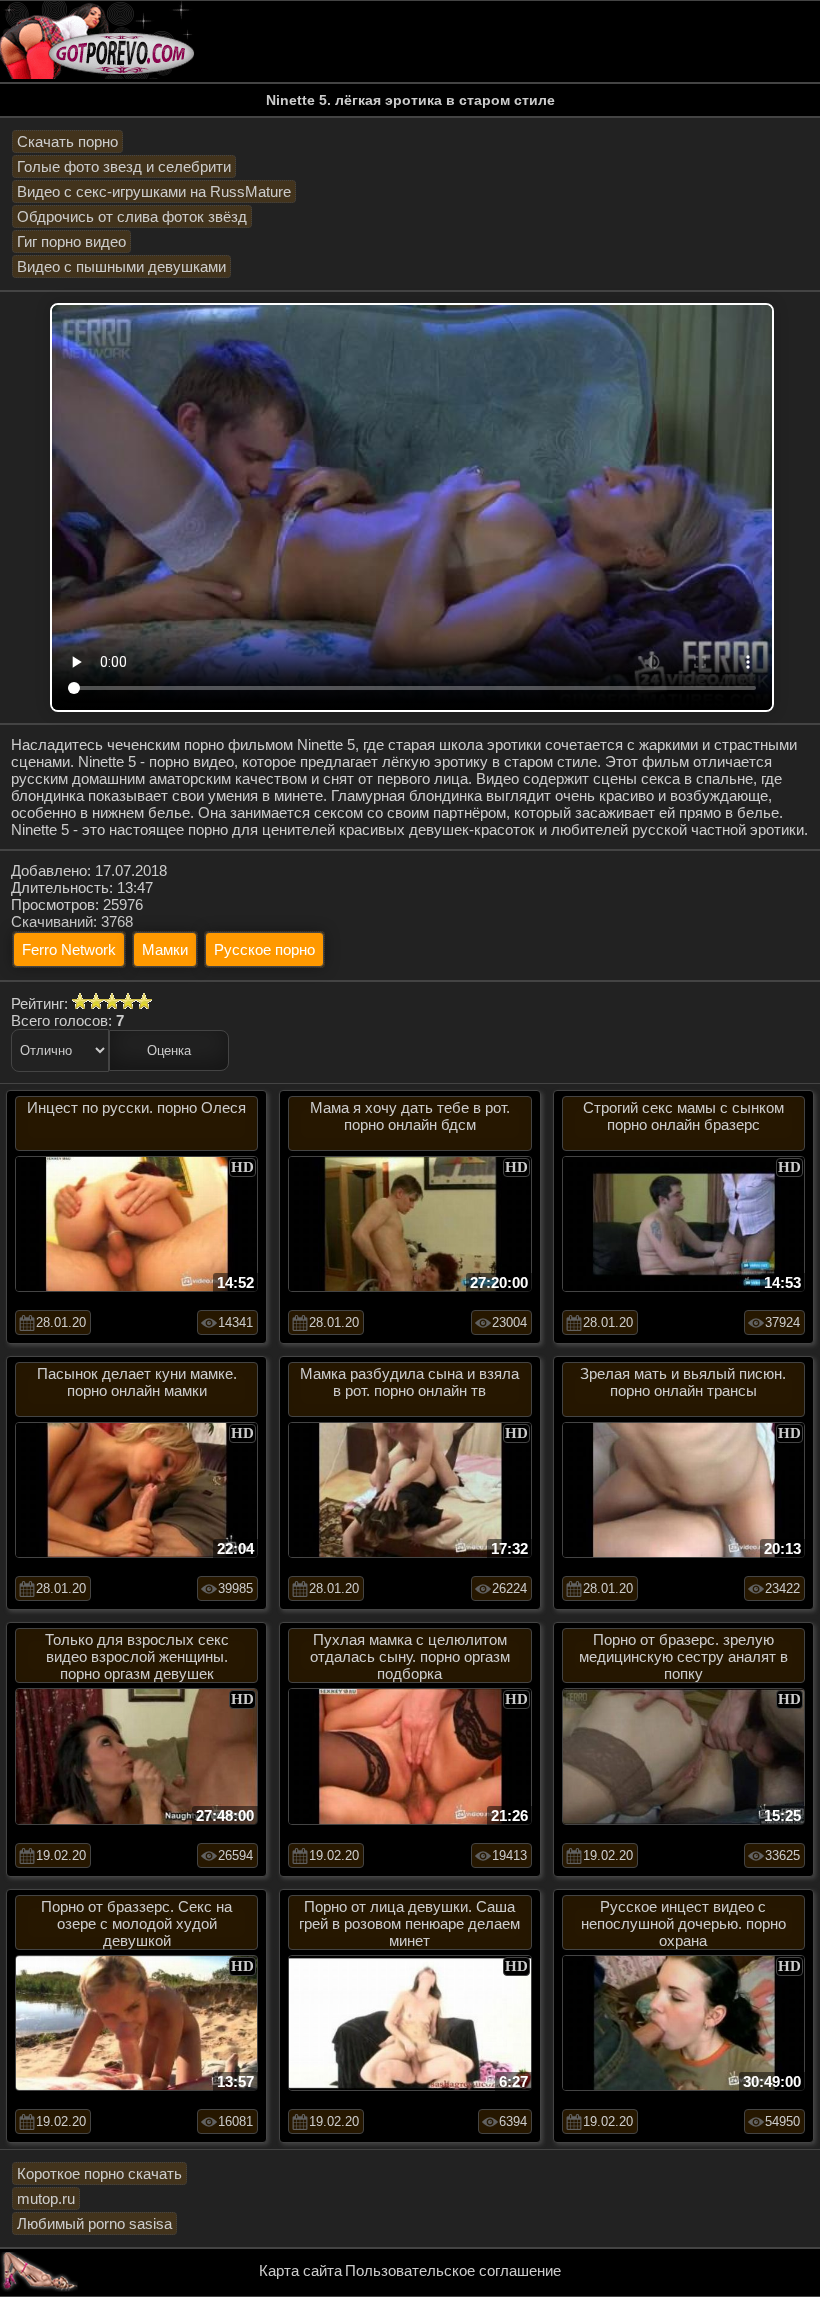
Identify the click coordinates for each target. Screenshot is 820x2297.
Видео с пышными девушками (121, 266)
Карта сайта (300, 2270)
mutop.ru (46, 2198)
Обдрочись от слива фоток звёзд (132, 216)
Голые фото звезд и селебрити (124, 166)
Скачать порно (67, 141)
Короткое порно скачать (99, 2173)
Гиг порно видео (71, 241)
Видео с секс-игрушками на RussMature (154, 191)
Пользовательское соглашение (453, 2270)
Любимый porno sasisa (94, 2223)
